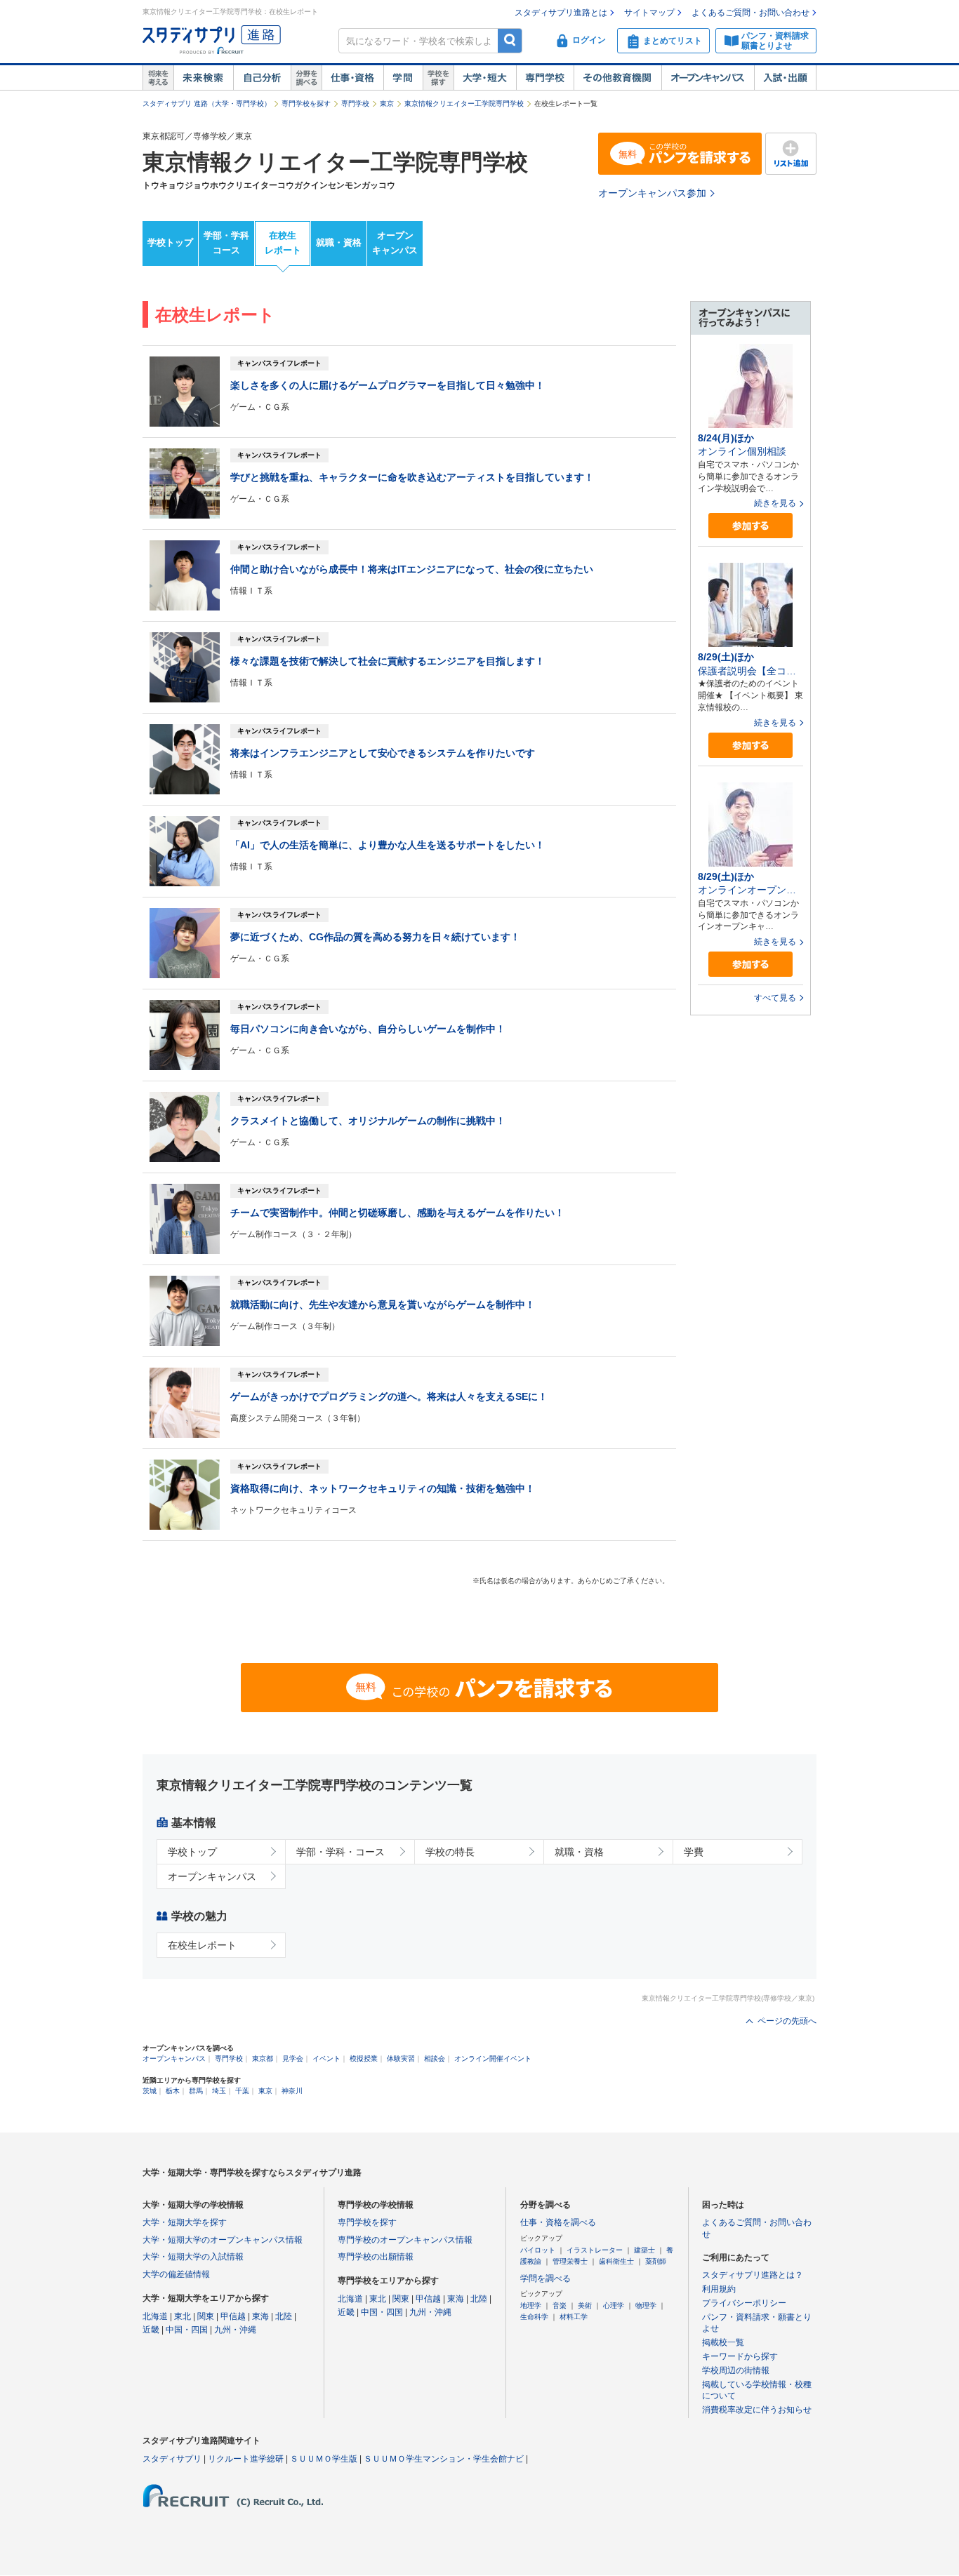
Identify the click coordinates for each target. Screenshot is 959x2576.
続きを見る (775, 503)
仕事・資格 (352, 78)
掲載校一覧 (723, 2342)
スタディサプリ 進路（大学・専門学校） (207, 104)
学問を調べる (545, 2278)
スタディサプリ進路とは (561, 13)
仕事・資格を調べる (558, 2222)
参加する (750, 526)
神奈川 (292, 2091)
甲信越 (233, 2316)
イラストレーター (595, 2250)
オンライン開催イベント (493, 2058)
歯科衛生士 (616, 2261)
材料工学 (574, 2317)
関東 (206, 2316)
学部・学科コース (226, 243)
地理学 (531, 2305)
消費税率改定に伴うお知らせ (757, 2410)
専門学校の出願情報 (376, 2257)
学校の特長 (450, 1852)
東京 (387, 104)
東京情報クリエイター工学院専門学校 (464, 104)
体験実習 (401, 2058)
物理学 (646, 2305)
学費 (694, 1852)
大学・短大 (485, 78)
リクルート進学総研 (246, 2459)
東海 (260, 2316)
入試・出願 (785, 78)
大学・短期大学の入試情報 (193, 2257)
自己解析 (262, 78)
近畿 (151, 2330)
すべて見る (775, 998)
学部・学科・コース (340, 1852)
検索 (510, 40)
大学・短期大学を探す (185, 2222)
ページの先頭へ (787, 2021)
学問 (403, 78)
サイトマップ (649, 13)
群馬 (196, 2091)
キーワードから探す (740, 2356)
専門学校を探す (306, 104)
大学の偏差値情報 (176, 2274)
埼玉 (219, 2091)
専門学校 (545, 78)
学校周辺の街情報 (736, 2370)
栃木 (173, 2091)
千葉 (242, 2091)
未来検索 (203, 78)
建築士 (644, 2250)
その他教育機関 (617, 78)
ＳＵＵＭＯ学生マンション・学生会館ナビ (444, 2459)
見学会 (293, 2058)
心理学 (614, 2305)
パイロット (538, 2250)
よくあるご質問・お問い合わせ (750, 13)
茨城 (150, 2091)
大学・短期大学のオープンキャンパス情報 (223, 2240)
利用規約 (719, 2289)
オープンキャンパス (708, 78)
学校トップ (170, 242)
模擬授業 (364, 2058)
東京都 (263, 2058)
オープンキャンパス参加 (652, 193)
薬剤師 (656, 2261)
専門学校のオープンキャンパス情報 (405, 2240)
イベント (326, 2058)
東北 (183, 2316)
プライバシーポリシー (744, 2303)
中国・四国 (187, 2330)
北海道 (155, 2316)
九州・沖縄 (235, 2330)
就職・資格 (339, 242)
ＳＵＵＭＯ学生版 (324, 2459)
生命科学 (534, 2317)
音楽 (560, 2305)
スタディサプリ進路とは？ (753, 2275)
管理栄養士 (570, 2261)
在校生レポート (283, 243)
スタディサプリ (172, 2459)
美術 (585, 2305)
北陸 (284, 2316)
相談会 (435, 2058)
